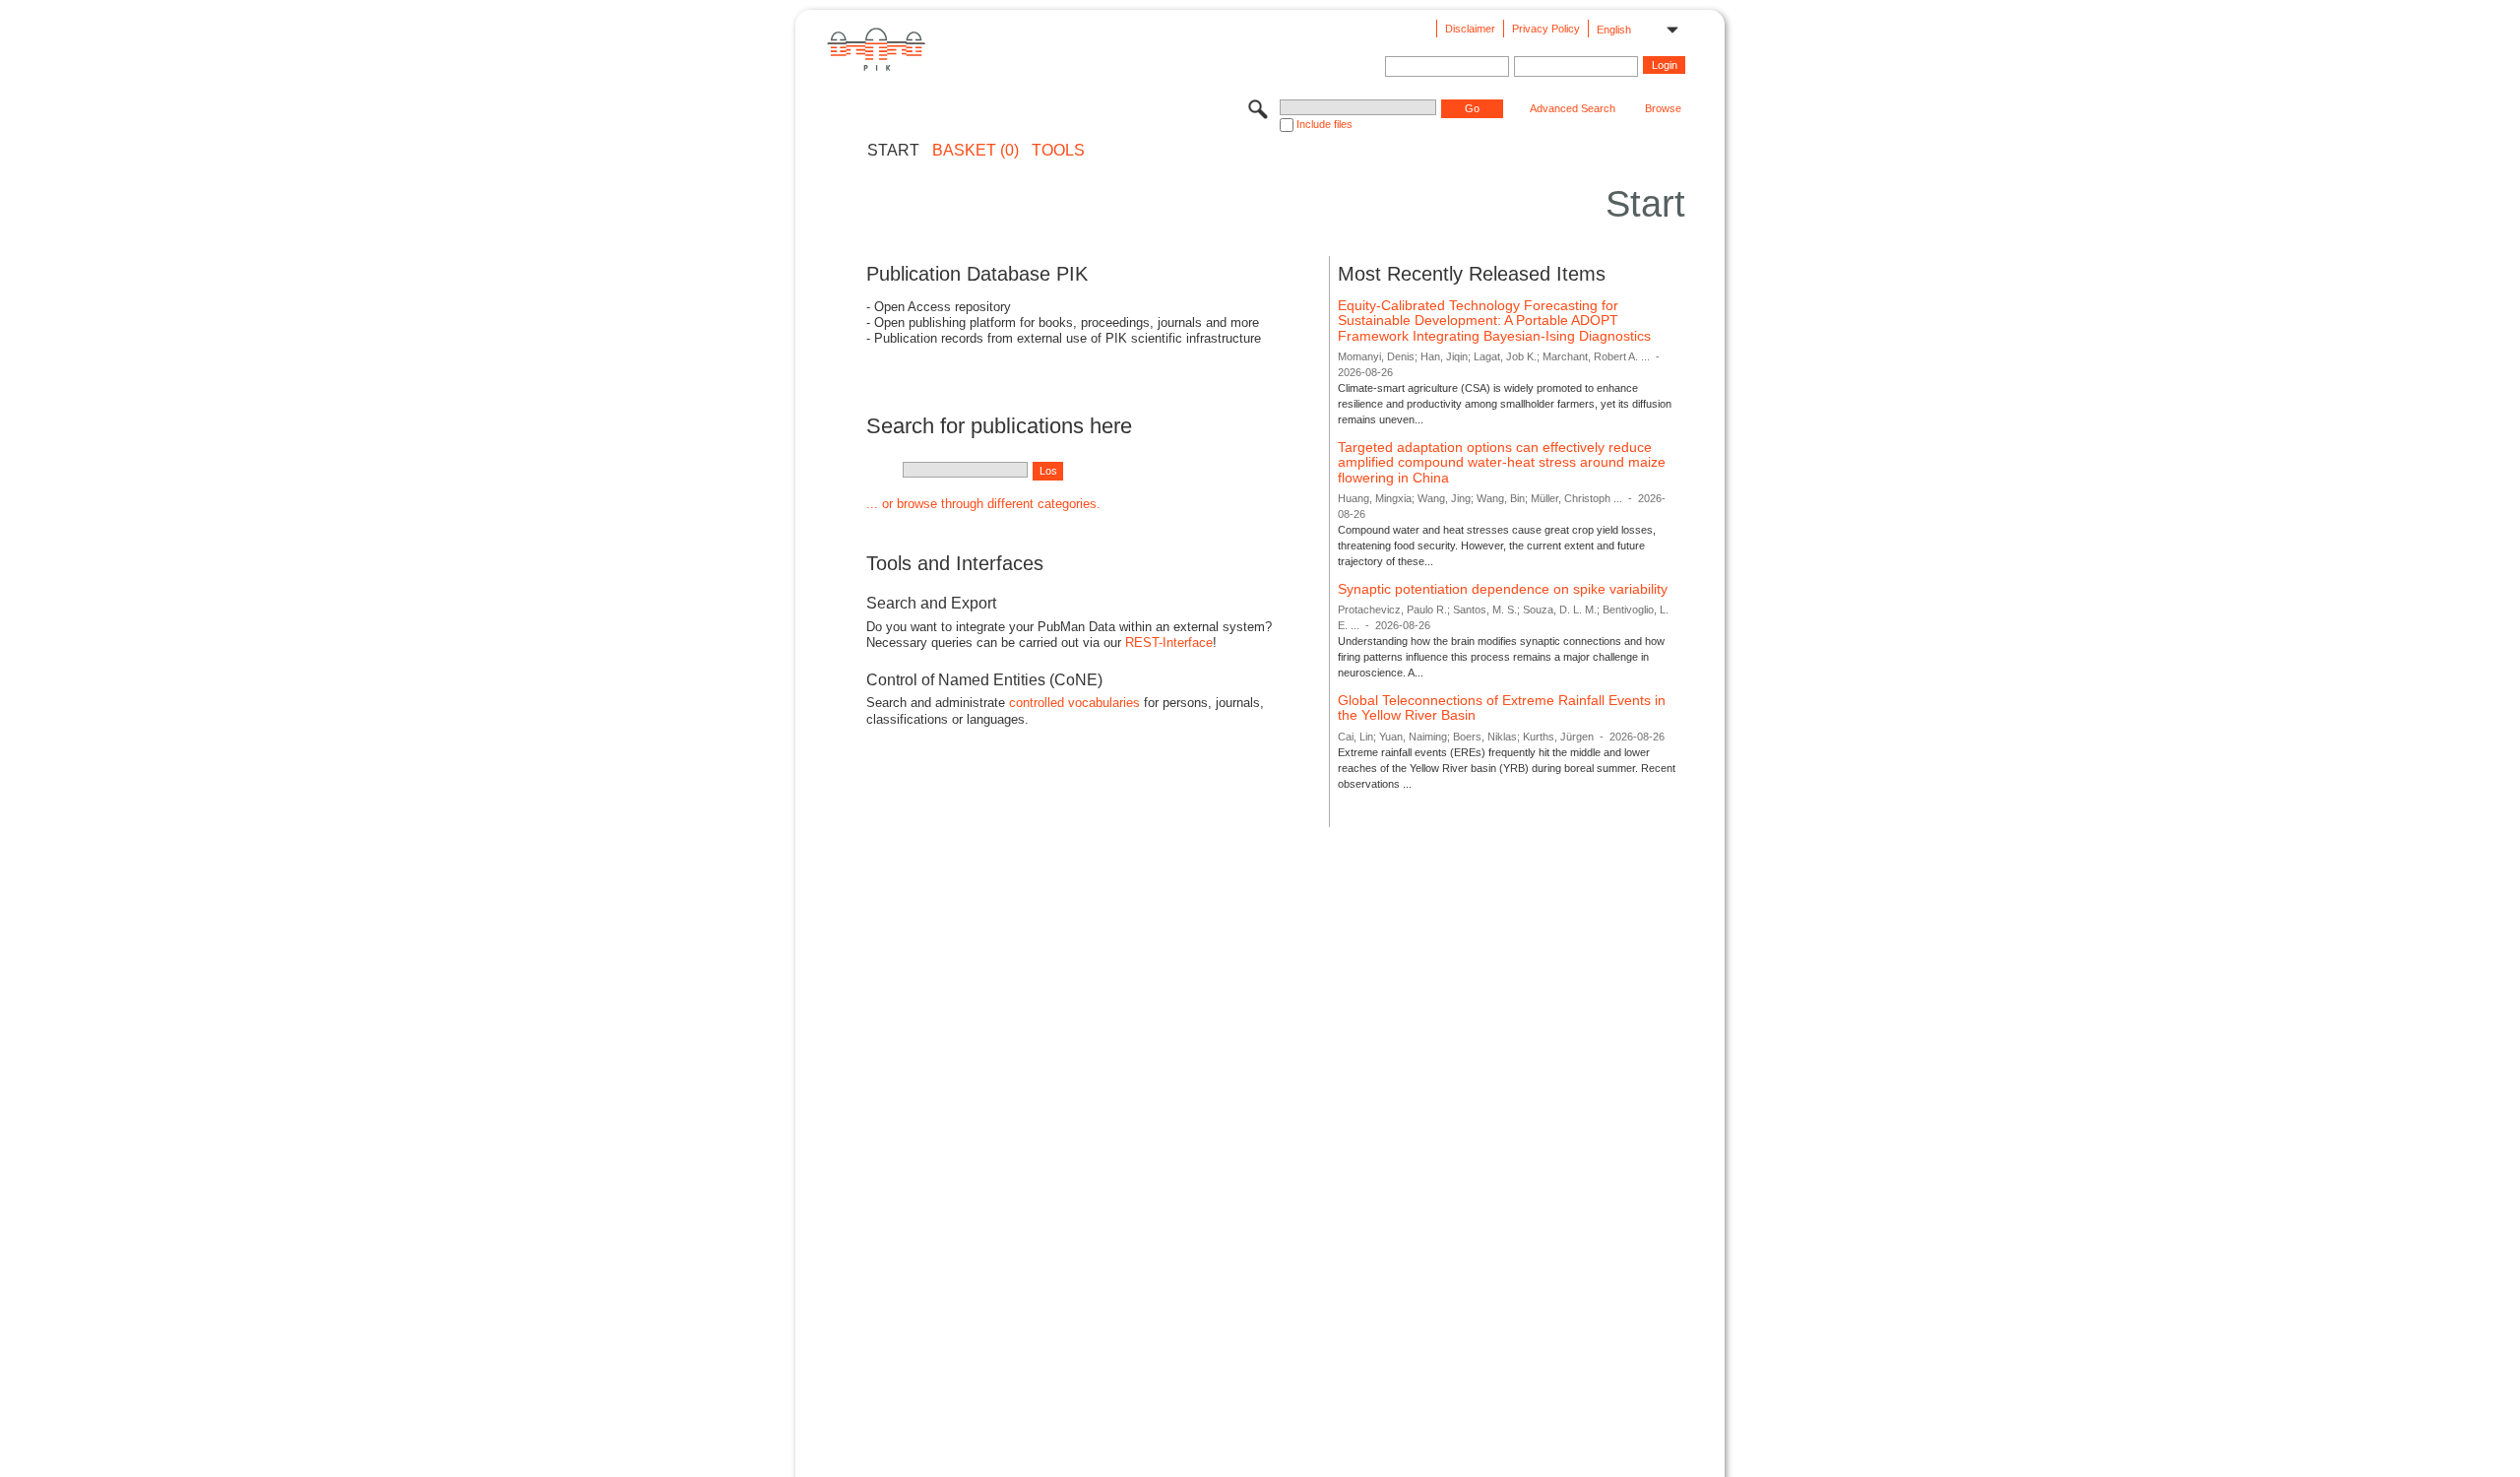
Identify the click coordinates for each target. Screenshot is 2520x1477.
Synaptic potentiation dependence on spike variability (1503, 589)
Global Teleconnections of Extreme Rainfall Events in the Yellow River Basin (1502, 708)
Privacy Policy (1546, 29)
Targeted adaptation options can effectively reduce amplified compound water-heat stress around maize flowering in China (1502, 462)
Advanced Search (1573, 108)
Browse (1663, 108)
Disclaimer (1470, 29)
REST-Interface (1169, 642)
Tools (1058, 151)
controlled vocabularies (1074, 703)
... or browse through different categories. (983, 504)
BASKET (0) (976, 151)
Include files (1324, 124)
